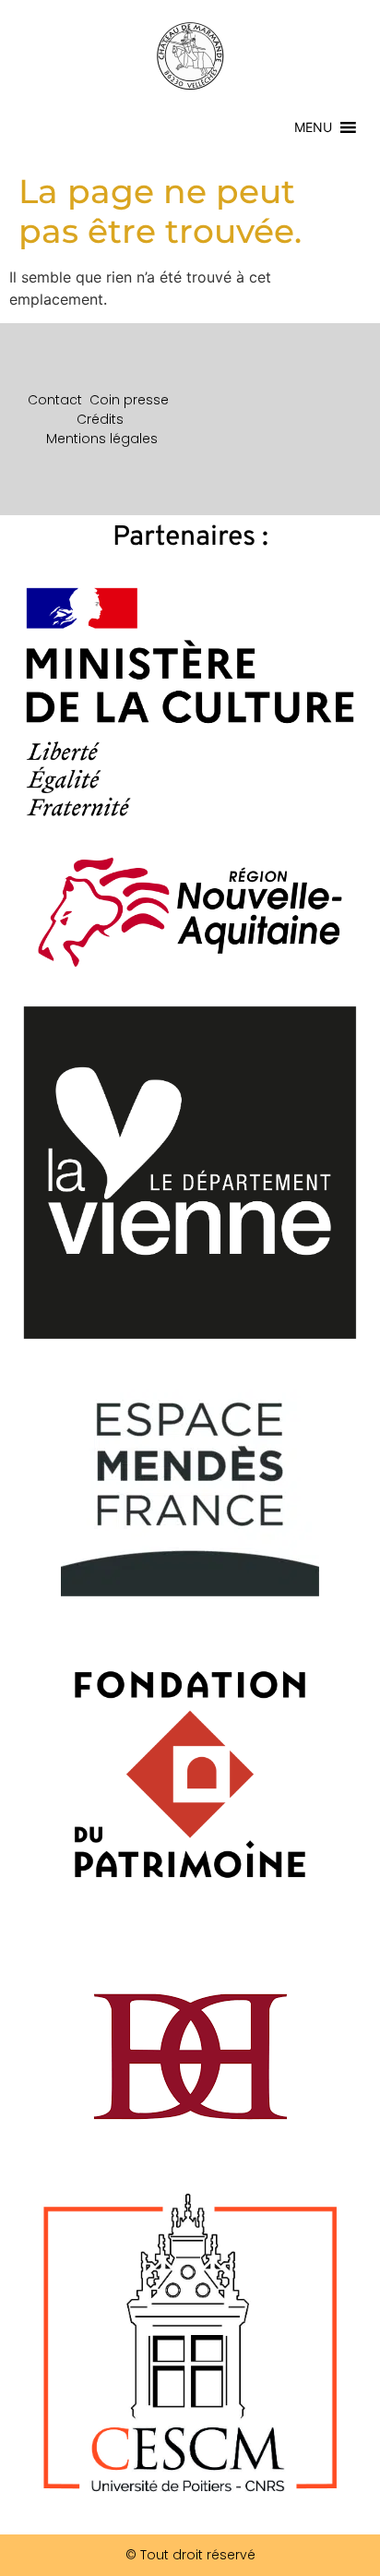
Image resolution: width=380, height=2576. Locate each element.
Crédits (100, 419)
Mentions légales (102, 439)
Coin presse (129, 400)
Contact (55, 400)
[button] (313, 127)
